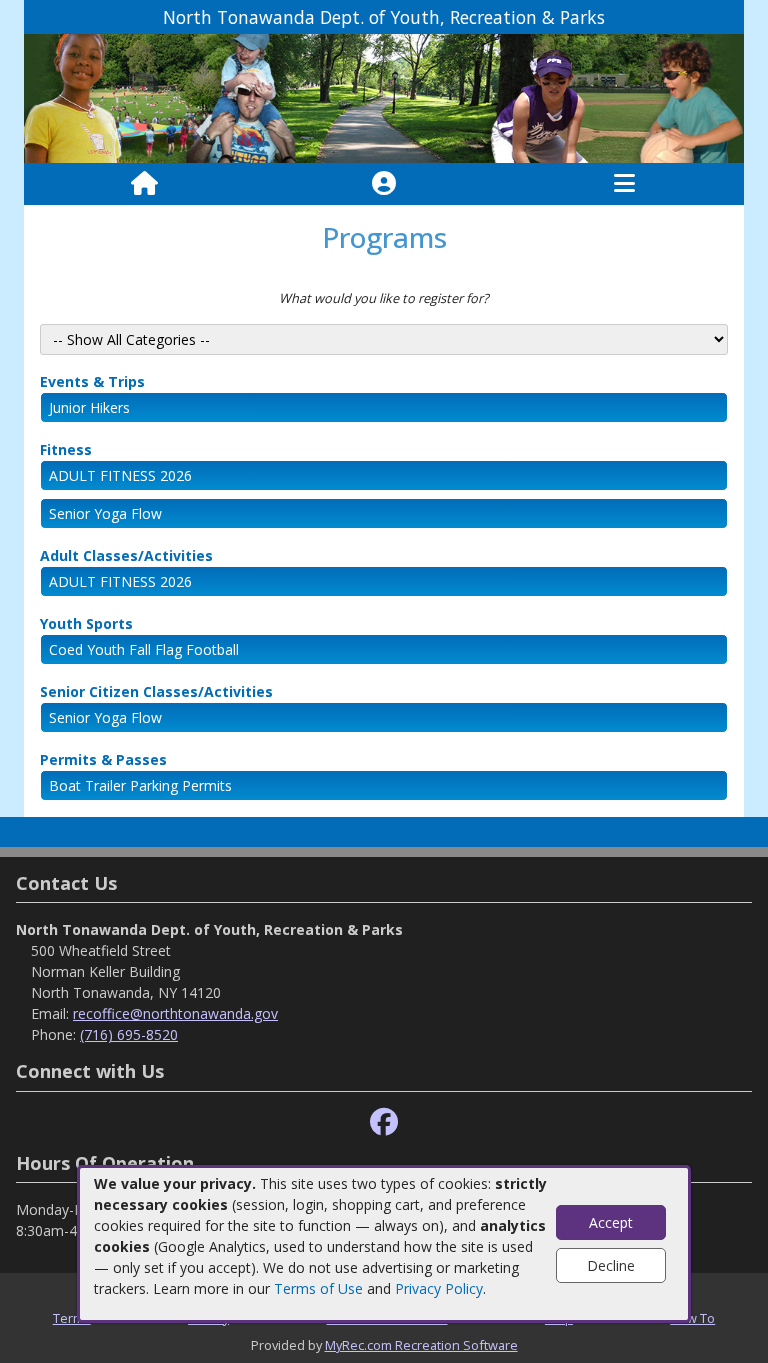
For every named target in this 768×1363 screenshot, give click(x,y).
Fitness (66, 449)
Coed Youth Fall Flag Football (144, 649)
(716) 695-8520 (129, 1034)
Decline (611, 1265)
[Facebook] (384, 1122)
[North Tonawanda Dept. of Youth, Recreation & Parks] (384, 97)
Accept (611, 1222)
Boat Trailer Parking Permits (140, 785)
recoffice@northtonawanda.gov (175, 1013)
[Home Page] (144, 184)
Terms (72, 1318)
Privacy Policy (439, 1288)
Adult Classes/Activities (126, 555)
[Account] (384, 184)
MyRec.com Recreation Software (421, 1345)
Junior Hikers (89, 407)
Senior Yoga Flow (105, 513)
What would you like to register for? (384, 298)
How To (692, 1318)
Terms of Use (318, 1288)
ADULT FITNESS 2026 (120, 475)
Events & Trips (92, 381)
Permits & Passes (103, 759)
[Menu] (624, 184)
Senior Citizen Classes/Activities (156, 691)
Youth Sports (86, 623)
